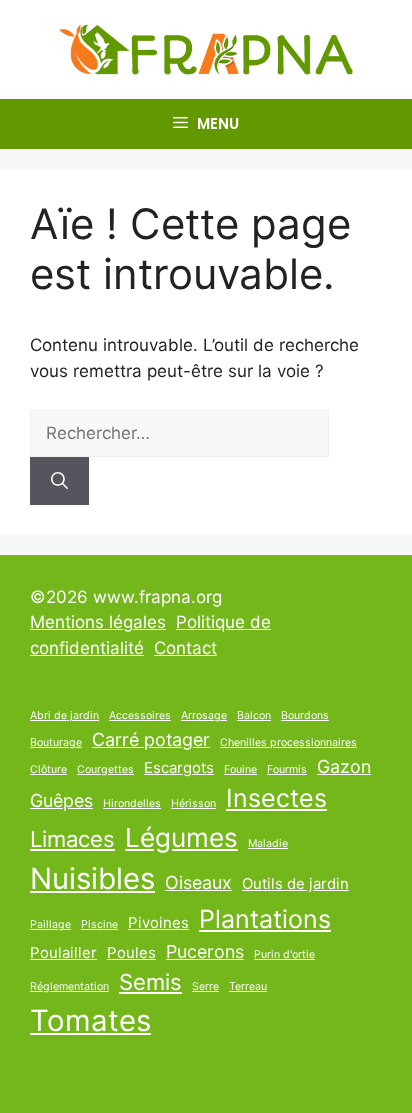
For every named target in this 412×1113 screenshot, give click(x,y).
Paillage (50, 924)
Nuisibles (92, 878)
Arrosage (204, 715)
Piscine (99, 924)
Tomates (90, 1020)
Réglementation (69, 986)
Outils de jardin (295, 883)
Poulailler (63, 952)
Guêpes (61, 800)
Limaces (72, 839)
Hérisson (193, 803)
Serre (205, 986)
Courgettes (105, 769)
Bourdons (305, 715)
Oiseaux (198, 882)
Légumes (181, 837)
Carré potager (151, 739)
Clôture (48, 769)
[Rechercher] (59, 481)
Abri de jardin (64, 715)
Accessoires (140, 715)
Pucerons (205, 951)
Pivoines (158, 922)
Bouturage (56, 742)
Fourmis (287, 769)
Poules (131, 952)
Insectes (276, 798)
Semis (150, 982)
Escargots (179, 767)
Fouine (240, 769)
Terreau (248, 986)
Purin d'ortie (284, 954)
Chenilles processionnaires (288, 742)
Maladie (268, 843)
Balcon (254, 715)
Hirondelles (132, 803)
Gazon (344, 766)
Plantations (265, 919)
